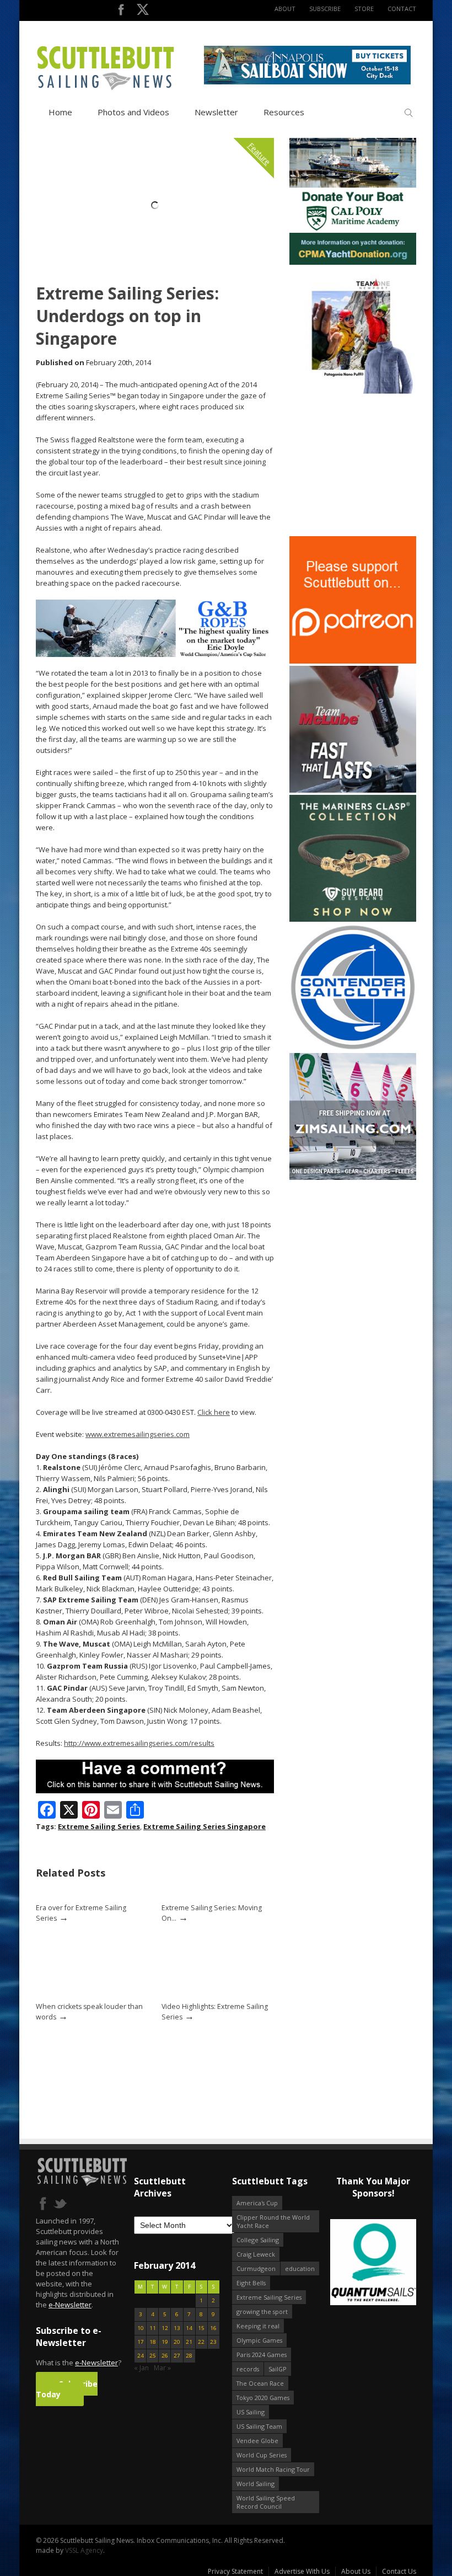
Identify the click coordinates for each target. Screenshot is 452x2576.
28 (189, 2356)
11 (153, 2328)
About (285, 9)
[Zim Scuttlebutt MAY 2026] (353, 1177)
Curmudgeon (256, 2268)
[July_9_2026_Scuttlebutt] (353, 262)
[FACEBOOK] (121, 12)
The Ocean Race (260, 2383)
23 (213, 2342)
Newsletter (216, 112)
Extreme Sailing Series (99, 1826)
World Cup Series (262, 2455)
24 (141, 2356)
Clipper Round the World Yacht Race (273, 2221)
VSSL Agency (84, 2550)
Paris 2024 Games (262, 2355)
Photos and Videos (133, 112)
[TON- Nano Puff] (353, 391)
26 (165, 2356)
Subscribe (325, 9)
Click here (214, 1412)
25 (153, 2356)
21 (189, 2342)
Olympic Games (259, 2340)
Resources (284, 112)
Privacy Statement (235, 2571)
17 (141, 2342)
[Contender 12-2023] (353, 1048)
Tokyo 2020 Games (263, 2398)
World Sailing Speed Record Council (266, 2502)
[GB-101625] (155, 654)
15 (201, 2328)
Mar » (162, 2368)
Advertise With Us (302, 2571)
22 (201, 2342)
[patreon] (353, 661)
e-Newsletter (70, 2305)
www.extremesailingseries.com (138, 1434)
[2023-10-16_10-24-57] (379, 2263)
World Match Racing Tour (273, 2469)
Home (60, 112)
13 (177, 2328)
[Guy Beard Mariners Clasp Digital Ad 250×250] (353, 919)
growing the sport (262, 2312)
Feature (259, 154)
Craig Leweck (256, 2254)
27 (177, 2356)
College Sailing (258, 2240)
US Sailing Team (259, 2426)
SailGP (278, 2369)
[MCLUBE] (353, 790)
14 (189, 2328)
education (300, 2268)
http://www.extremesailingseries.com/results (139, 1743)
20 (177, 2342)
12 (165, 2328)
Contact (402, 9)
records (248, 2369)
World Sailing (255, 2484)
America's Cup (257, 2203)
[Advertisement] (358, 465)
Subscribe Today (67, 2389)
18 (153, 2342)
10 (141, 2328)
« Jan (141, 2368)
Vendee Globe (257, 2441)
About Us (356, 2571)
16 (213, 2328)
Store (364, 9)
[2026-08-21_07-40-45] (307, 82)
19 (165, 2342)
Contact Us (399, 2571)
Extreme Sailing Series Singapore (205, 1826)
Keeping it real (258, 2326)
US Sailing (251, 2412)
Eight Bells (251, 2283)
